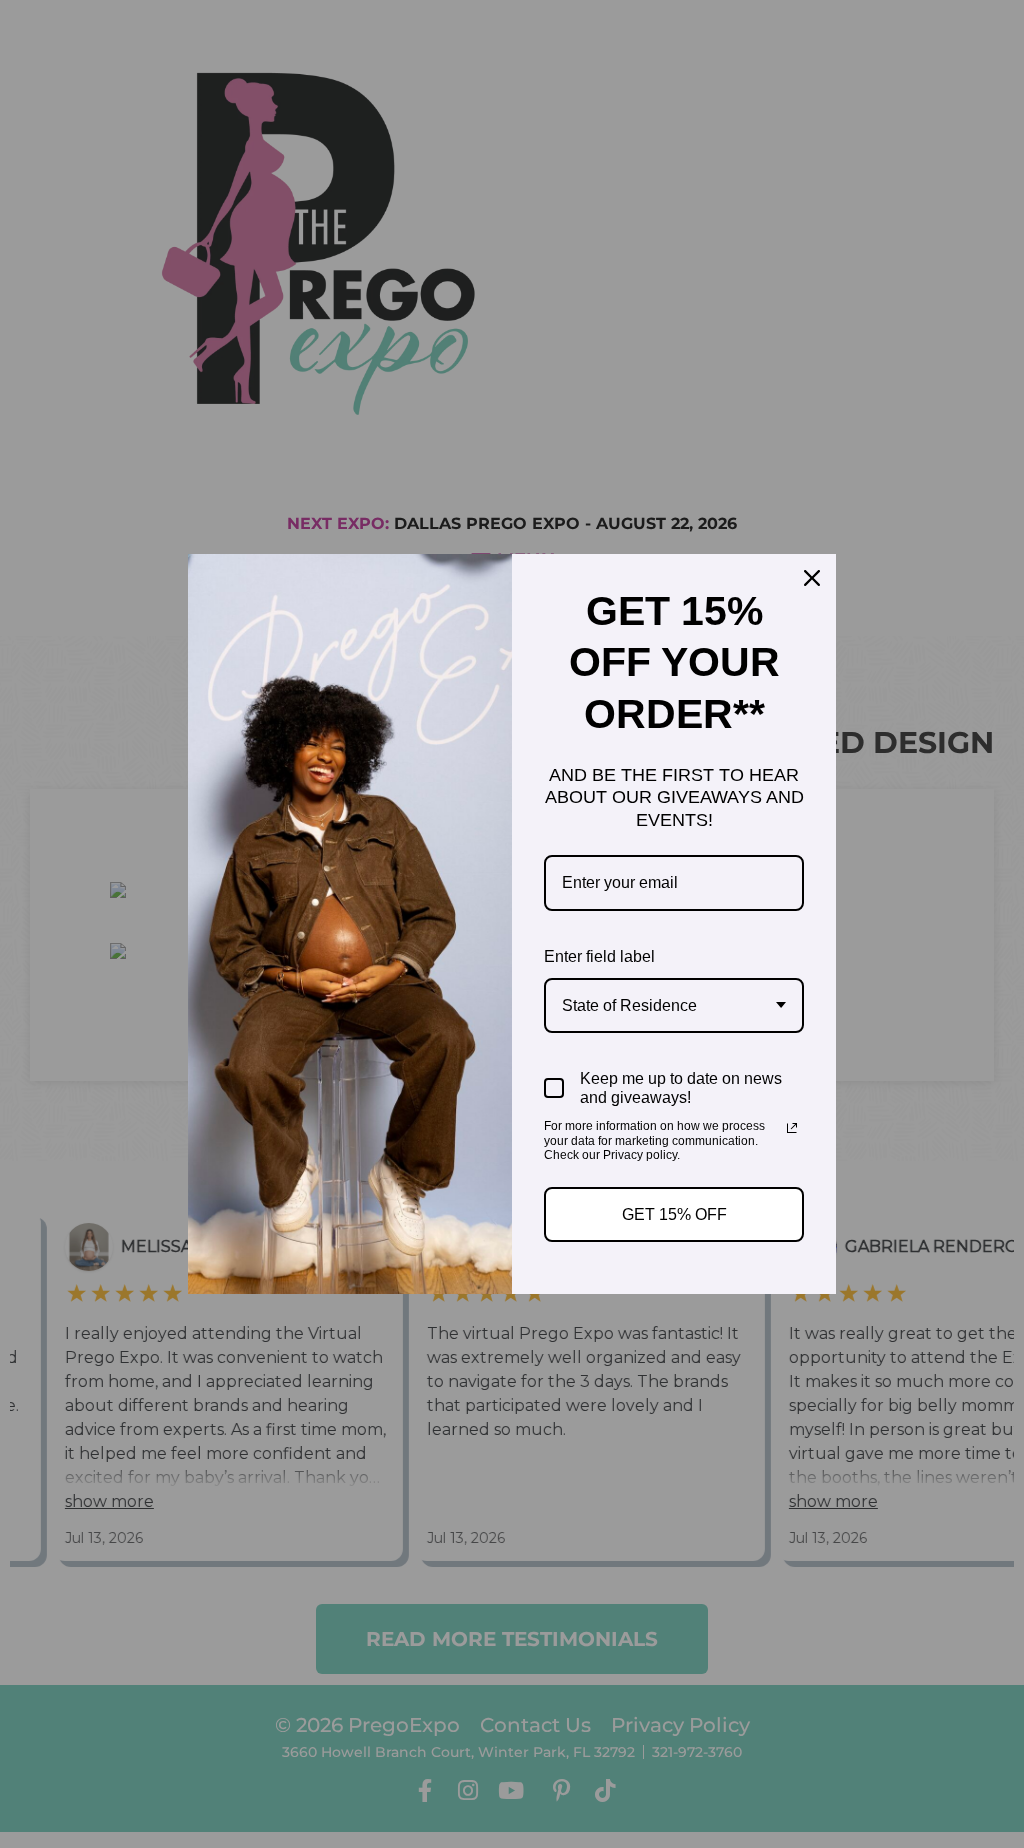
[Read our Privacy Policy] (792, 1128)
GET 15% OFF (674, 1214)
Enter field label (599, 956)
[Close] (812, 578)
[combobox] (674, 1005)
